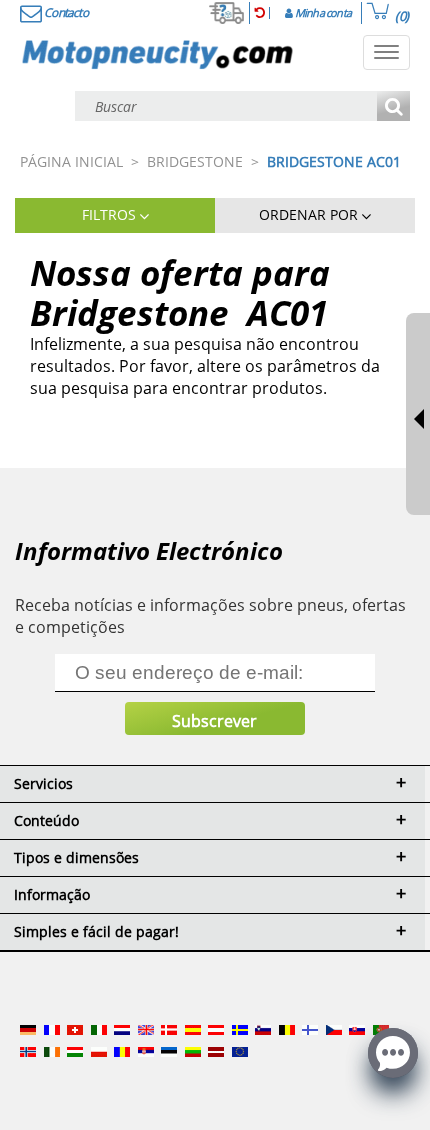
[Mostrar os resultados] (393, 107)
